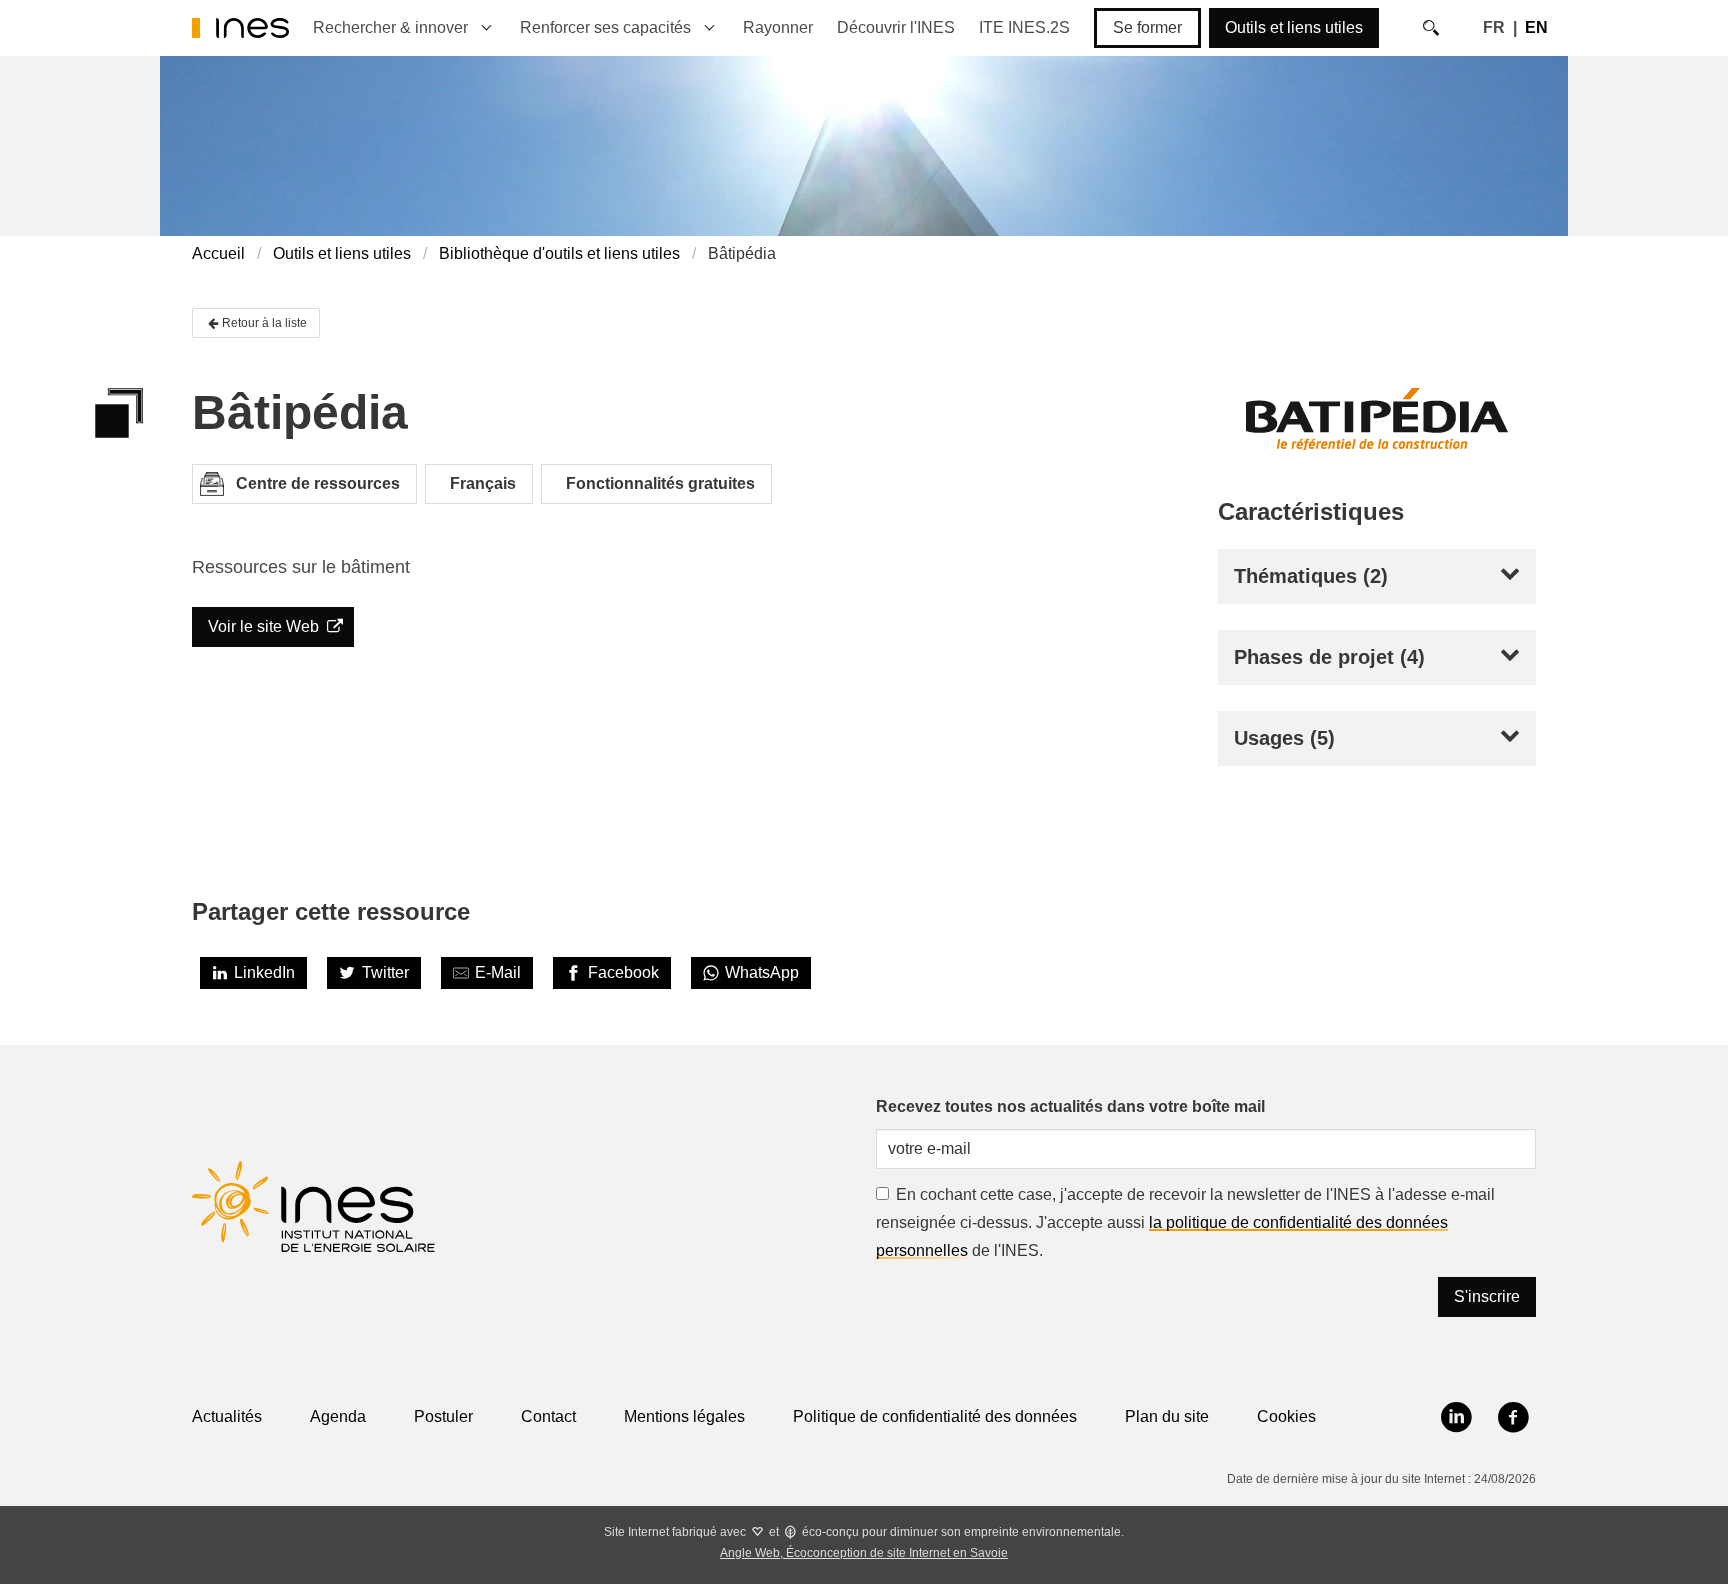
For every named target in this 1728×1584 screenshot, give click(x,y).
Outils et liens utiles (1294, 27)
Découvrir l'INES (896, 27)
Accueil (218, 253)
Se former (1147, 27)
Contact (548, 1416)
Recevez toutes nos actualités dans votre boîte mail (1070, 1106)
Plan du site (1167, 1416)
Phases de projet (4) (1329, 657)
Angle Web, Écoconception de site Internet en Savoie (864, 1553)
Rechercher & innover (390, 27)
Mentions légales (684, 1416)
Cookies (1286, 1416)
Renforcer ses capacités (605, 27)
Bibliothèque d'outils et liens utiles (559, 253)
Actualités (227, 1416)
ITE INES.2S (1024, 27)
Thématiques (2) (1311, 576)
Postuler (443, 1416)
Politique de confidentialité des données (935, 1416)
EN (1536, 27)
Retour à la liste (264, 323)
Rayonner (778, 27)
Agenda (338, 1416)
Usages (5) (1284, 738)
